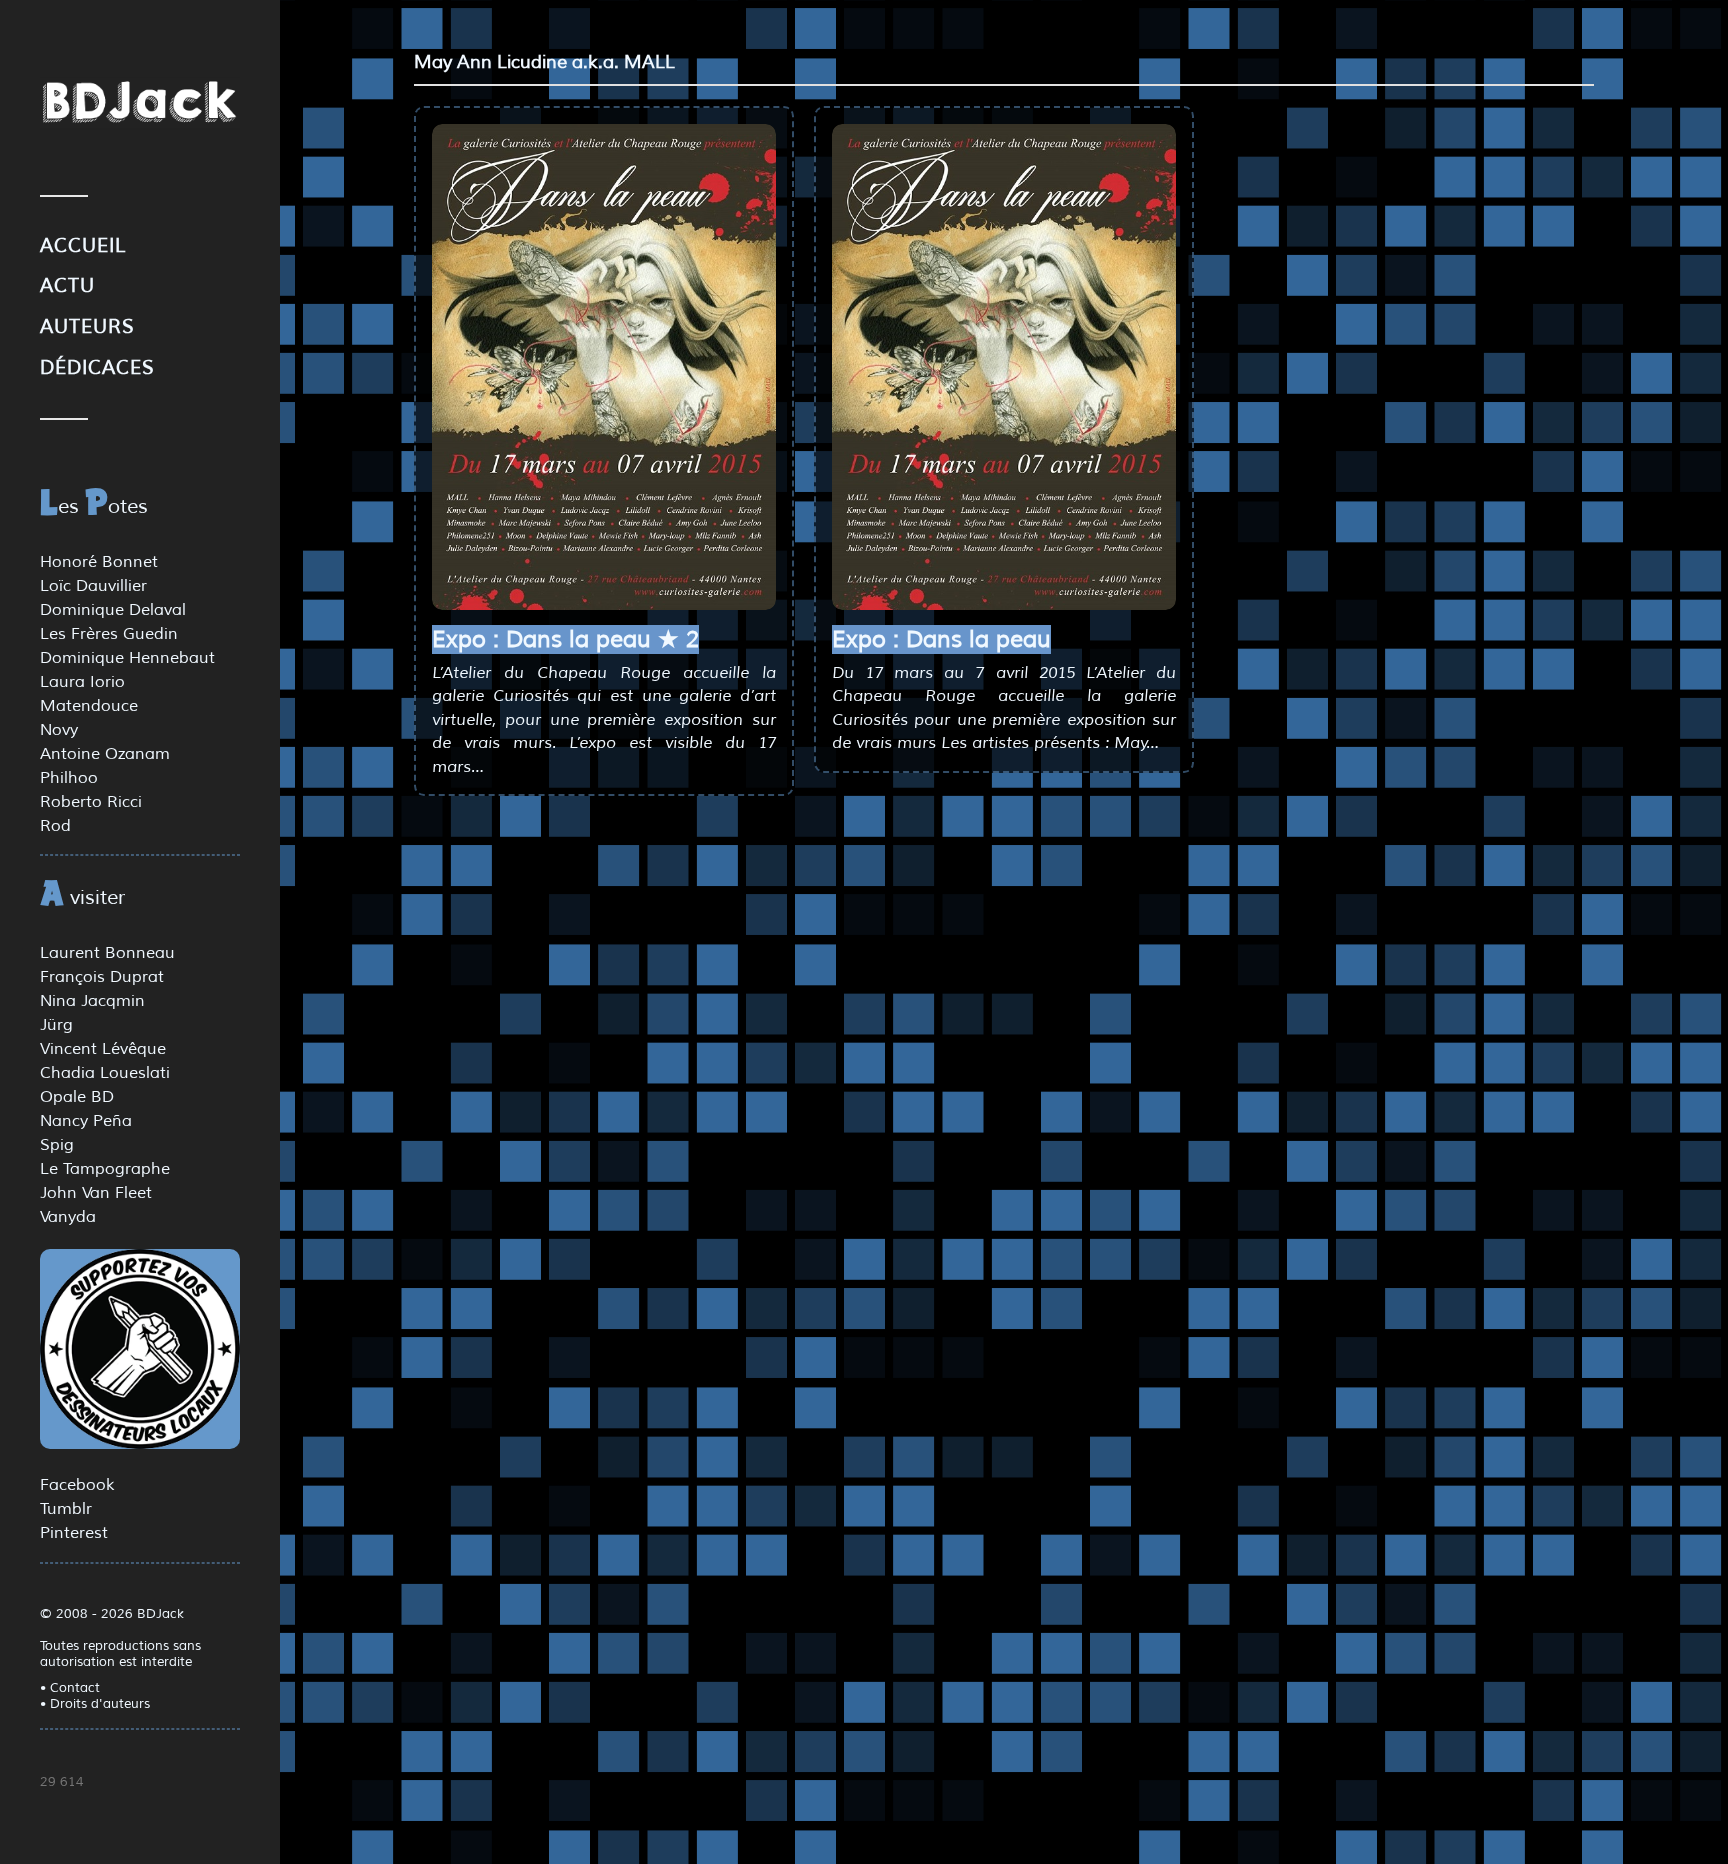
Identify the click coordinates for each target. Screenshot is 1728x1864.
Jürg (56, 1025)
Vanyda (68, 1217)
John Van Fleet (96, 1193)
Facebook (77, 1485)
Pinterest (74, 1533)
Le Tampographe (105, 1169)
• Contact (70, 1688)
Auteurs (87, 327)
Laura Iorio (82, 682)
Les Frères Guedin (109, 634)
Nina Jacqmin (92, 1001)
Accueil (83, 246)
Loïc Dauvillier (93, 586)
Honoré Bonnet (99, 562)
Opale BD (77, 1097)
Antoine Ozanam (105, 754)
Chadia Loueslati (105, 1073)
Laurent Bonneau (107, 953)
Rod (55, 826)
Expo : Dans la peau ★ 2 (565, 639)
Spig (57, 1145)
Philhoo (69, 778)
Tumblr (66, 1509)
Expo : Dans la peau (941, 639)
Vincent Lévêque (103, 1049)
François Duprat (102, 977)
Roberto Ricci (91, 802)
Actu (67, 286)
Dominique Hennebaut (127, 658)
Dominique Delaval (113, 610)
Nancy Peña (86, 1121)
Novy (59, 730)
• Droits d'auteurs (95, 1704)
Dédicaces (97, 368)
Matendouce (89, 706)
